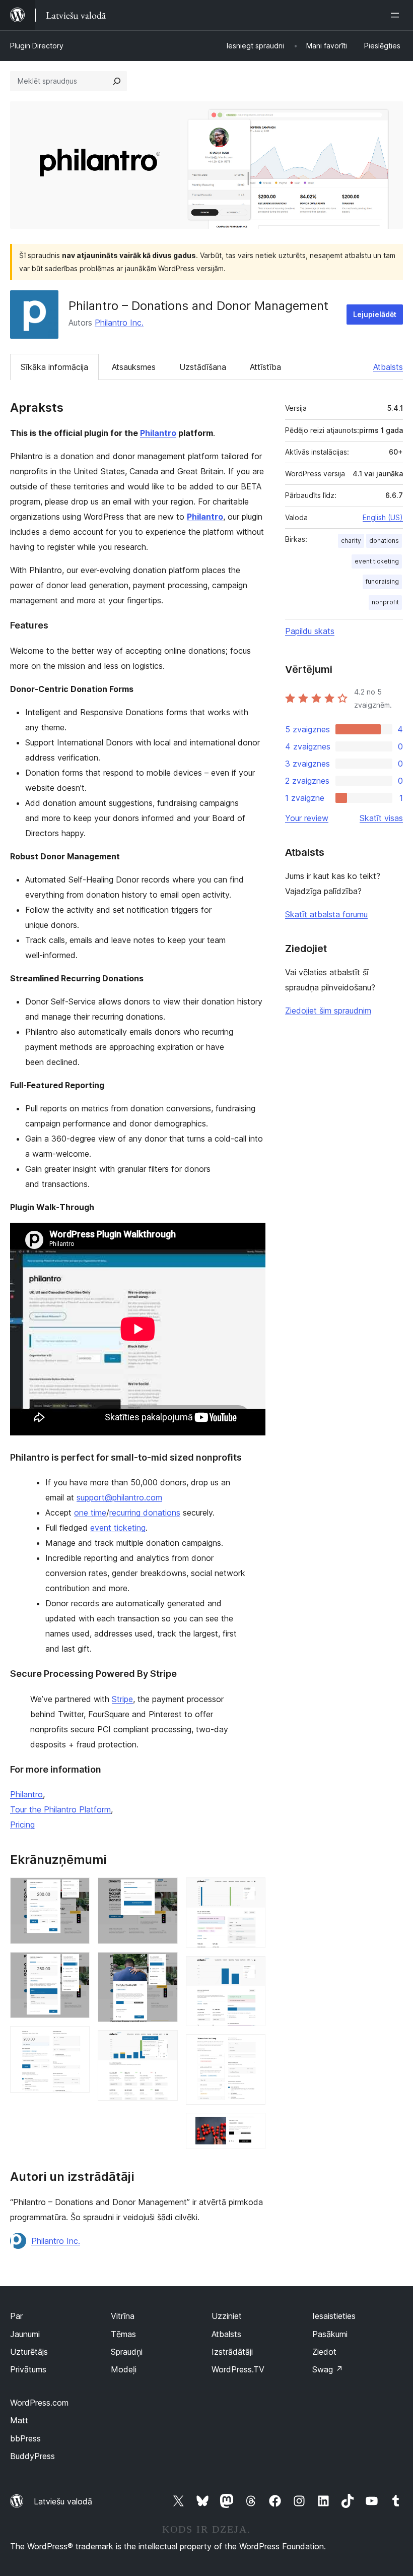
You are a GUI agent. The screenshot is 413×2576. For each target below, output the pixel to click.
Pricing (22, 1825)
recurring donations (145, 1513)
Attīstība (265, 367)
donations (384, 541)
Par (16, 2316)
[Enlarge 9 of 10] (252, 2048)
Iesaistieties (334, 2316)
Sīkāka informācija (54, 367)
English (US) (383, 517)
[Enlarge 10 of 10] (252, 2126)
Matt (19, 2420)
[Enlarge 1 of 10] (76, 1891)
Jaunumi (25, 2334)
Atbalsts (388, 367)
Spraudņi (127, 2352)
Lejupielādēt (375, 314)
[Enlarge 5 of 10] (164, 1966)
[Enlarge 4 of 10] (164, 1891)
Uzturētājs (29, 2352)
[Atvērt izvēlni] (397, 15)
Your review (307, 818)
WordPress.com (39, 2403)
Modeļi (124, 2369)
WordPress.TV (238, 2369)
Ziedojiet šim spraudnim (328, 1011)
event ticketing (118, 1528)
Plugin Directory (37, 46)
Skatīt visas (381, 818)
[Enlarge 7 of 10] (252, 1891)
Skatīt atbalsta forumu (326, 914)
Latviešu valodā (63, 2501)
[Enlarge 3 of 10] (76, 2040)
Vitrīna (123, 2316)
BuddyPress (32, 2456)
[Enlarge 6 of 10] (164, 2044)
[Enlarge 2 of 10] (76, 1966)
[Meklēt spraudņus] (117, 81)
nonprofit (385, 602)
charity (351, 541)
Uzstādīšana (203, 367)
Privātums (28, 2369)
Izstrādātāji (232, 2352)
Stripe (122, 1699)
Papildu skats (310, 631)
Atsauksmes (134, 367)
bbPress (25, 2438)
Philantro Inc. (119, 323)
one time (90, 1513)
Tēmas (123, 2334)
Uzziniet (227, 2316)
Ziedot (324, 2352)
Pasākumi (330, 2334)
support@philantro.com (119, 1497)
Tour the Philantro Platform (60, 1809)
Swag (328, 2369)
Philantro (158, 433)
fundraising (382, 581)
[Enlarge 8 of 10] (252, 1970)
